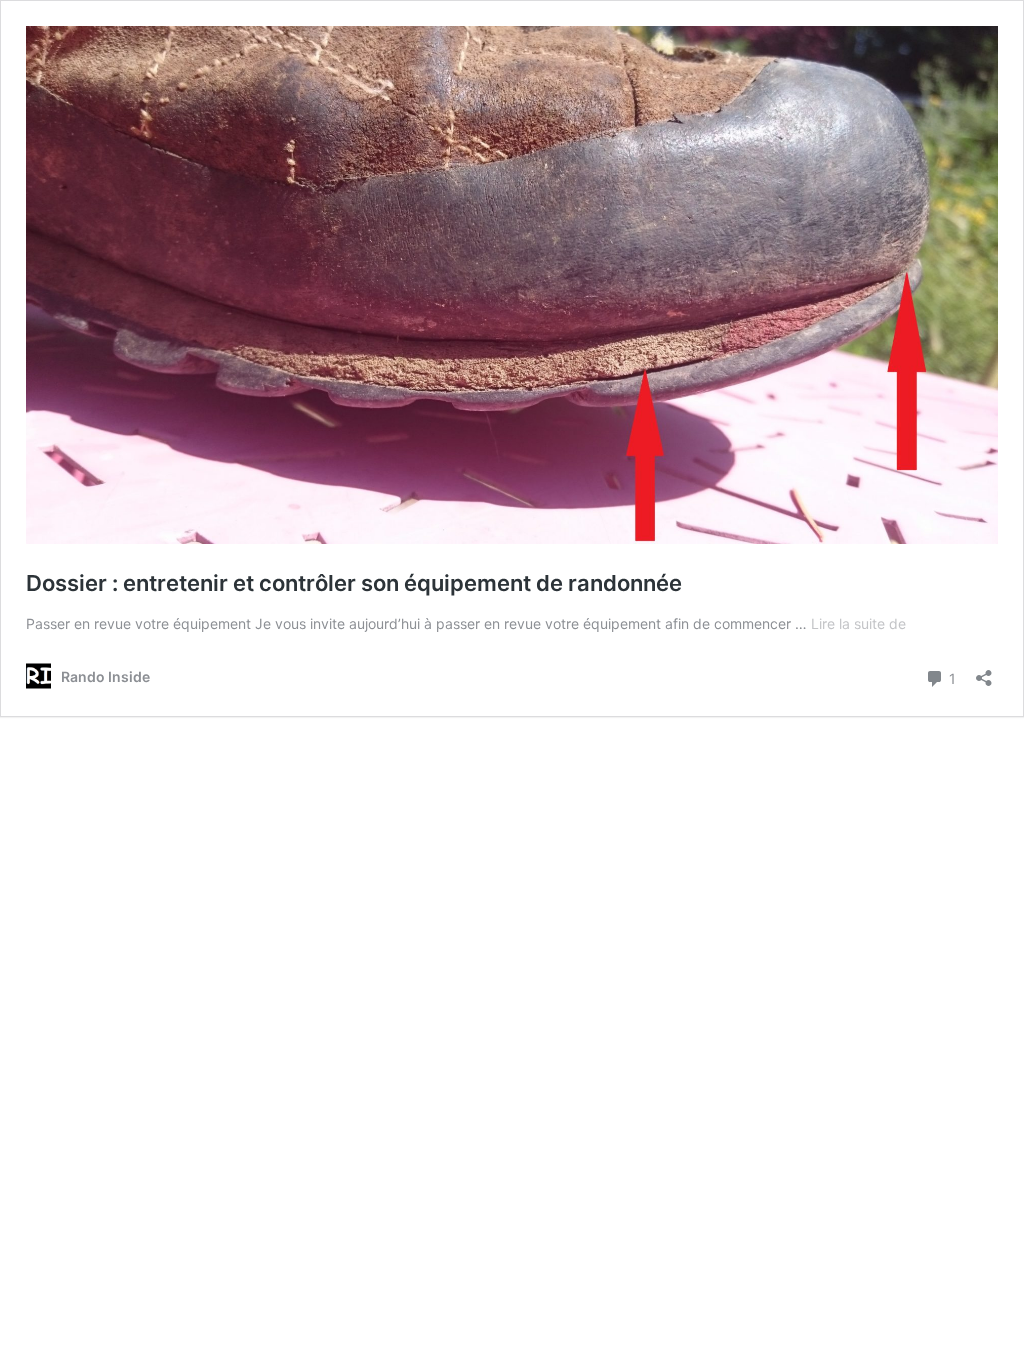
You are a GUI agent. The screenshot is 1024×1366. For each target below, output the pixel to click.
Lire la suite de (858, 623)
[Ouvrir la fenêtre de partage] (984, 671)
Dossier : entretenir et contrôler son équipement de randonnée (354, 583)
